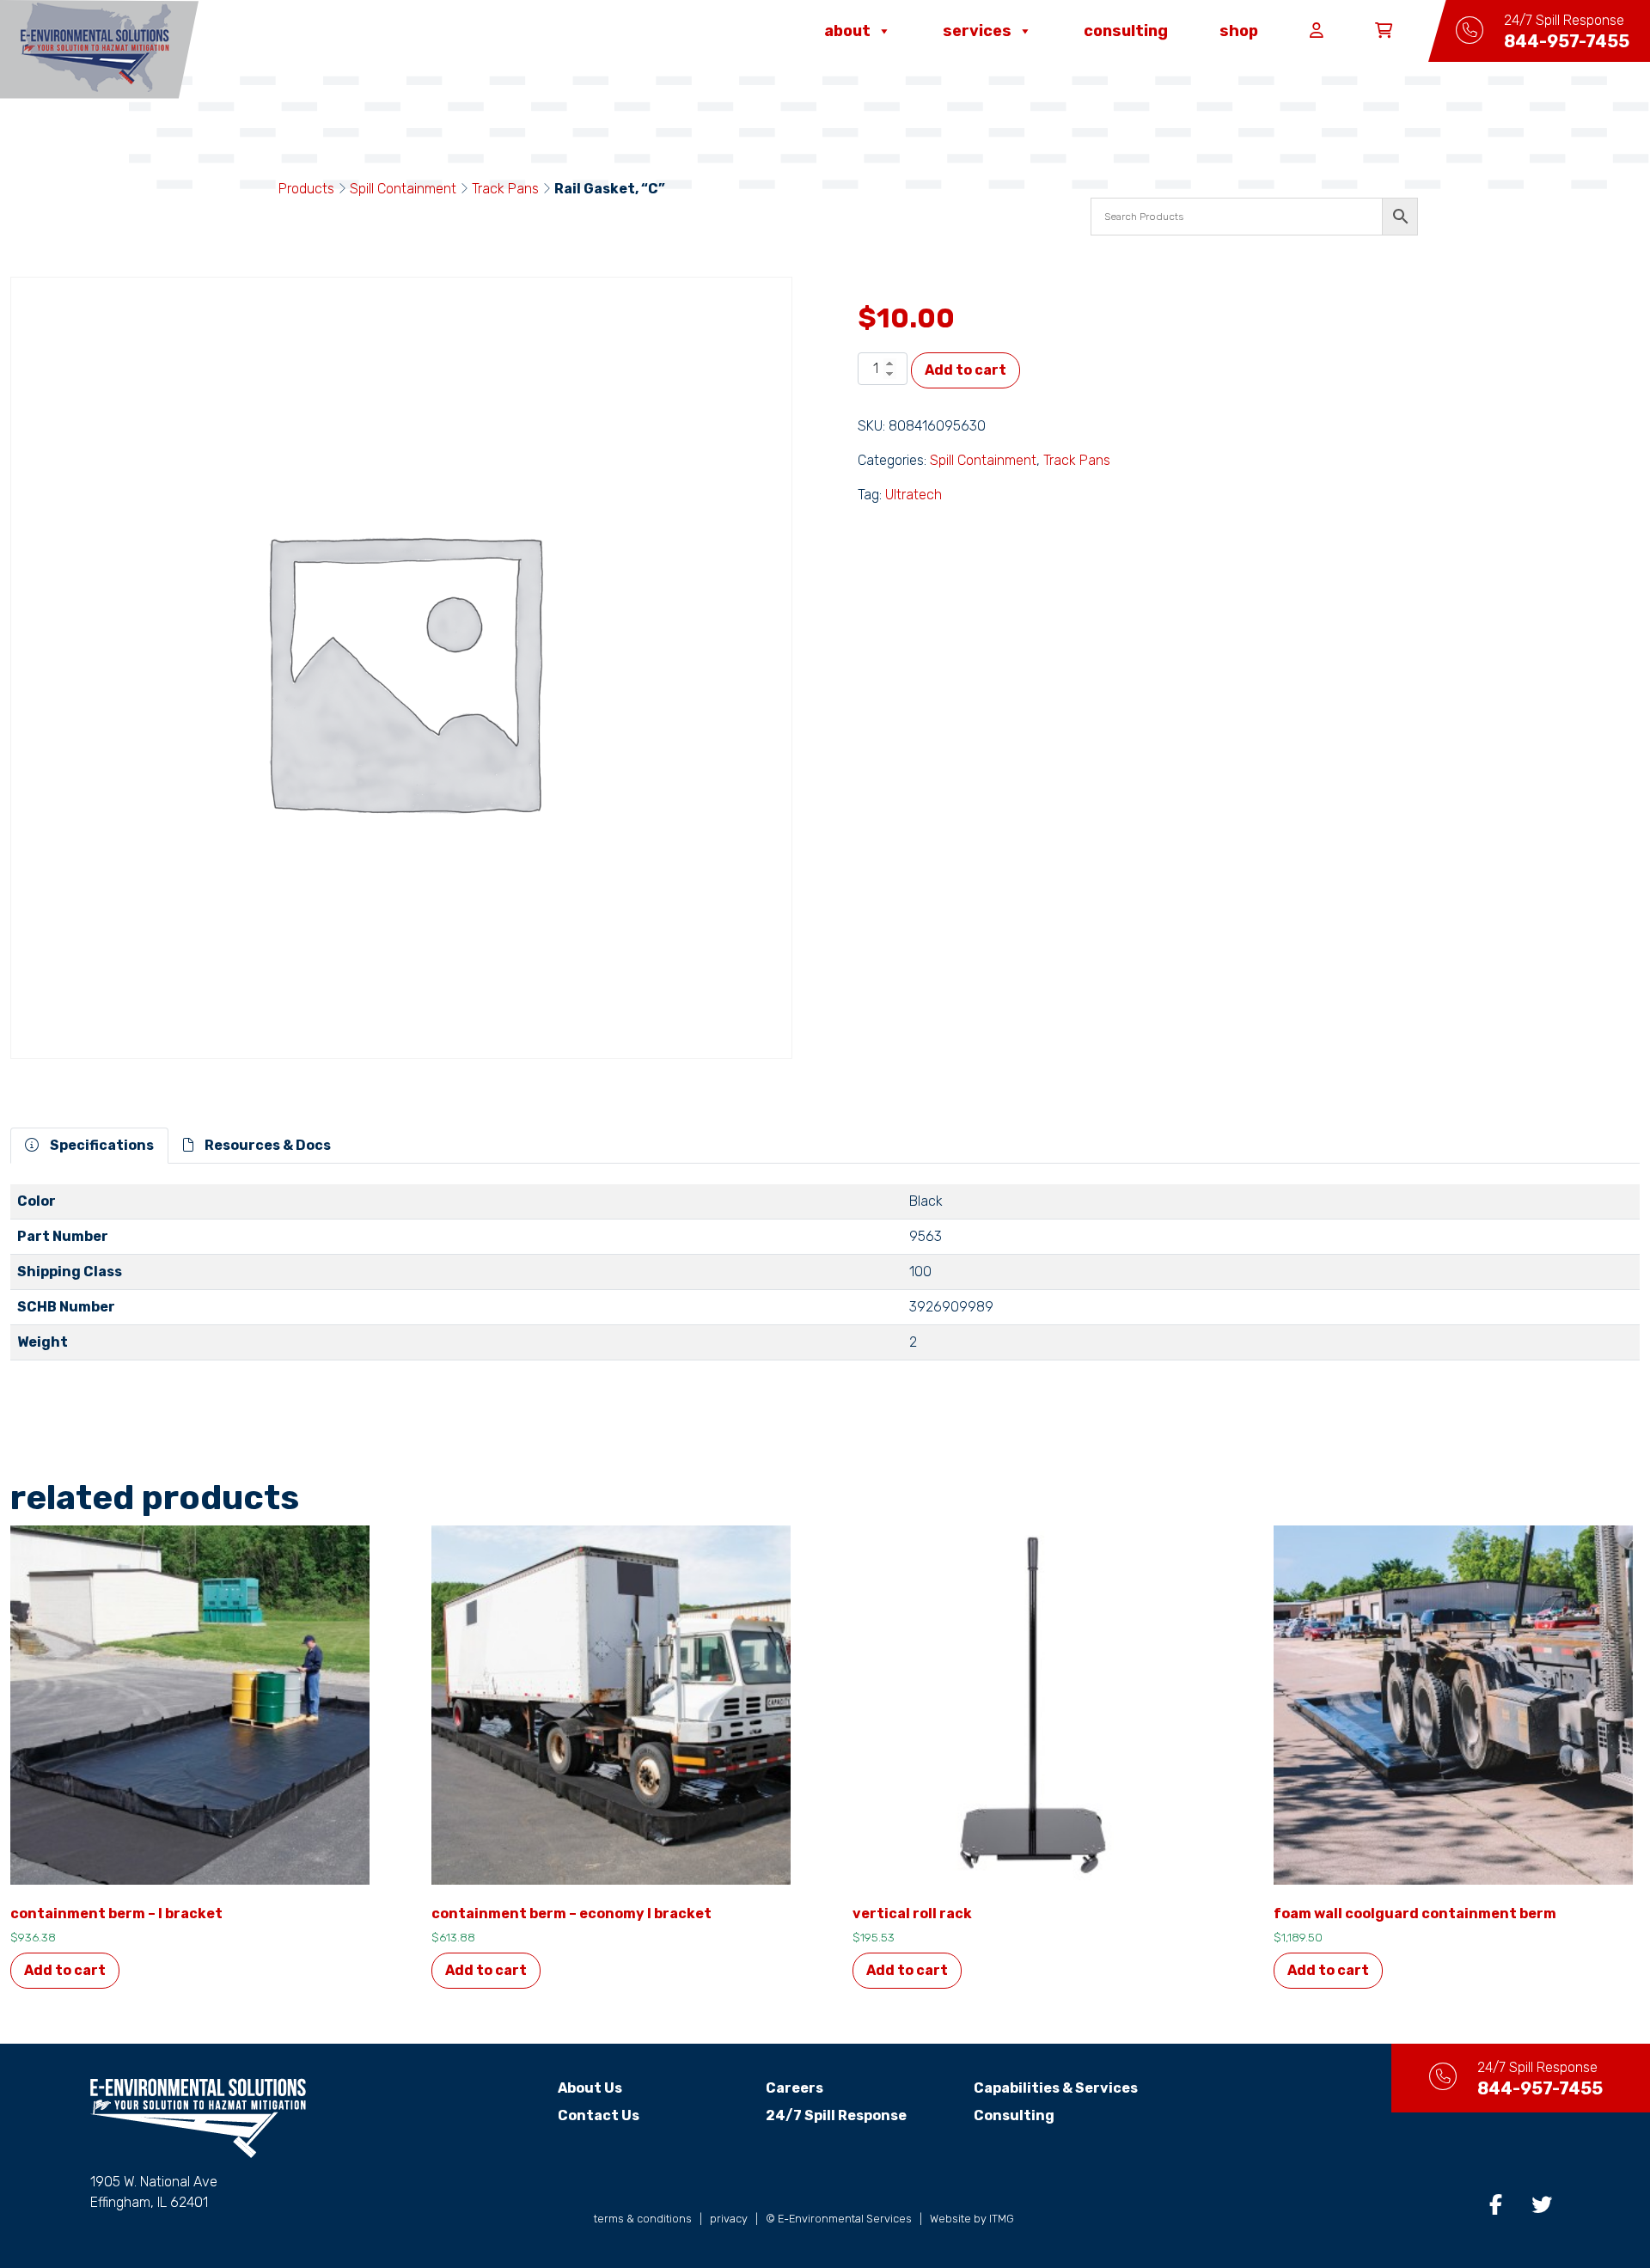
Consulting (1126, 31)
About (847, 31)
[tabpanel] (825, 1279)
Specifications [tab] (101, 1145)
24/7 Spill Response (836, 2115)
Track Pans (505, 189)
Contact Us (599, 2115)
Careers (794, 2088)
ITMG (1002, 2219)
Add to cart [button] (65, 1970)
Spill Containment (403, 189)
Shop (1239, 31)
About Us (590, 2088)
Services (977, 31)
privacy (729, 2219)
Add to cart (966, 370)
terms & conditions (643, 2219)
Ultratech (914, 495)
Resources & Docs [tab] (266, 1145)
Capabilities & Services (1056, 2088)
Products (306, 189)
